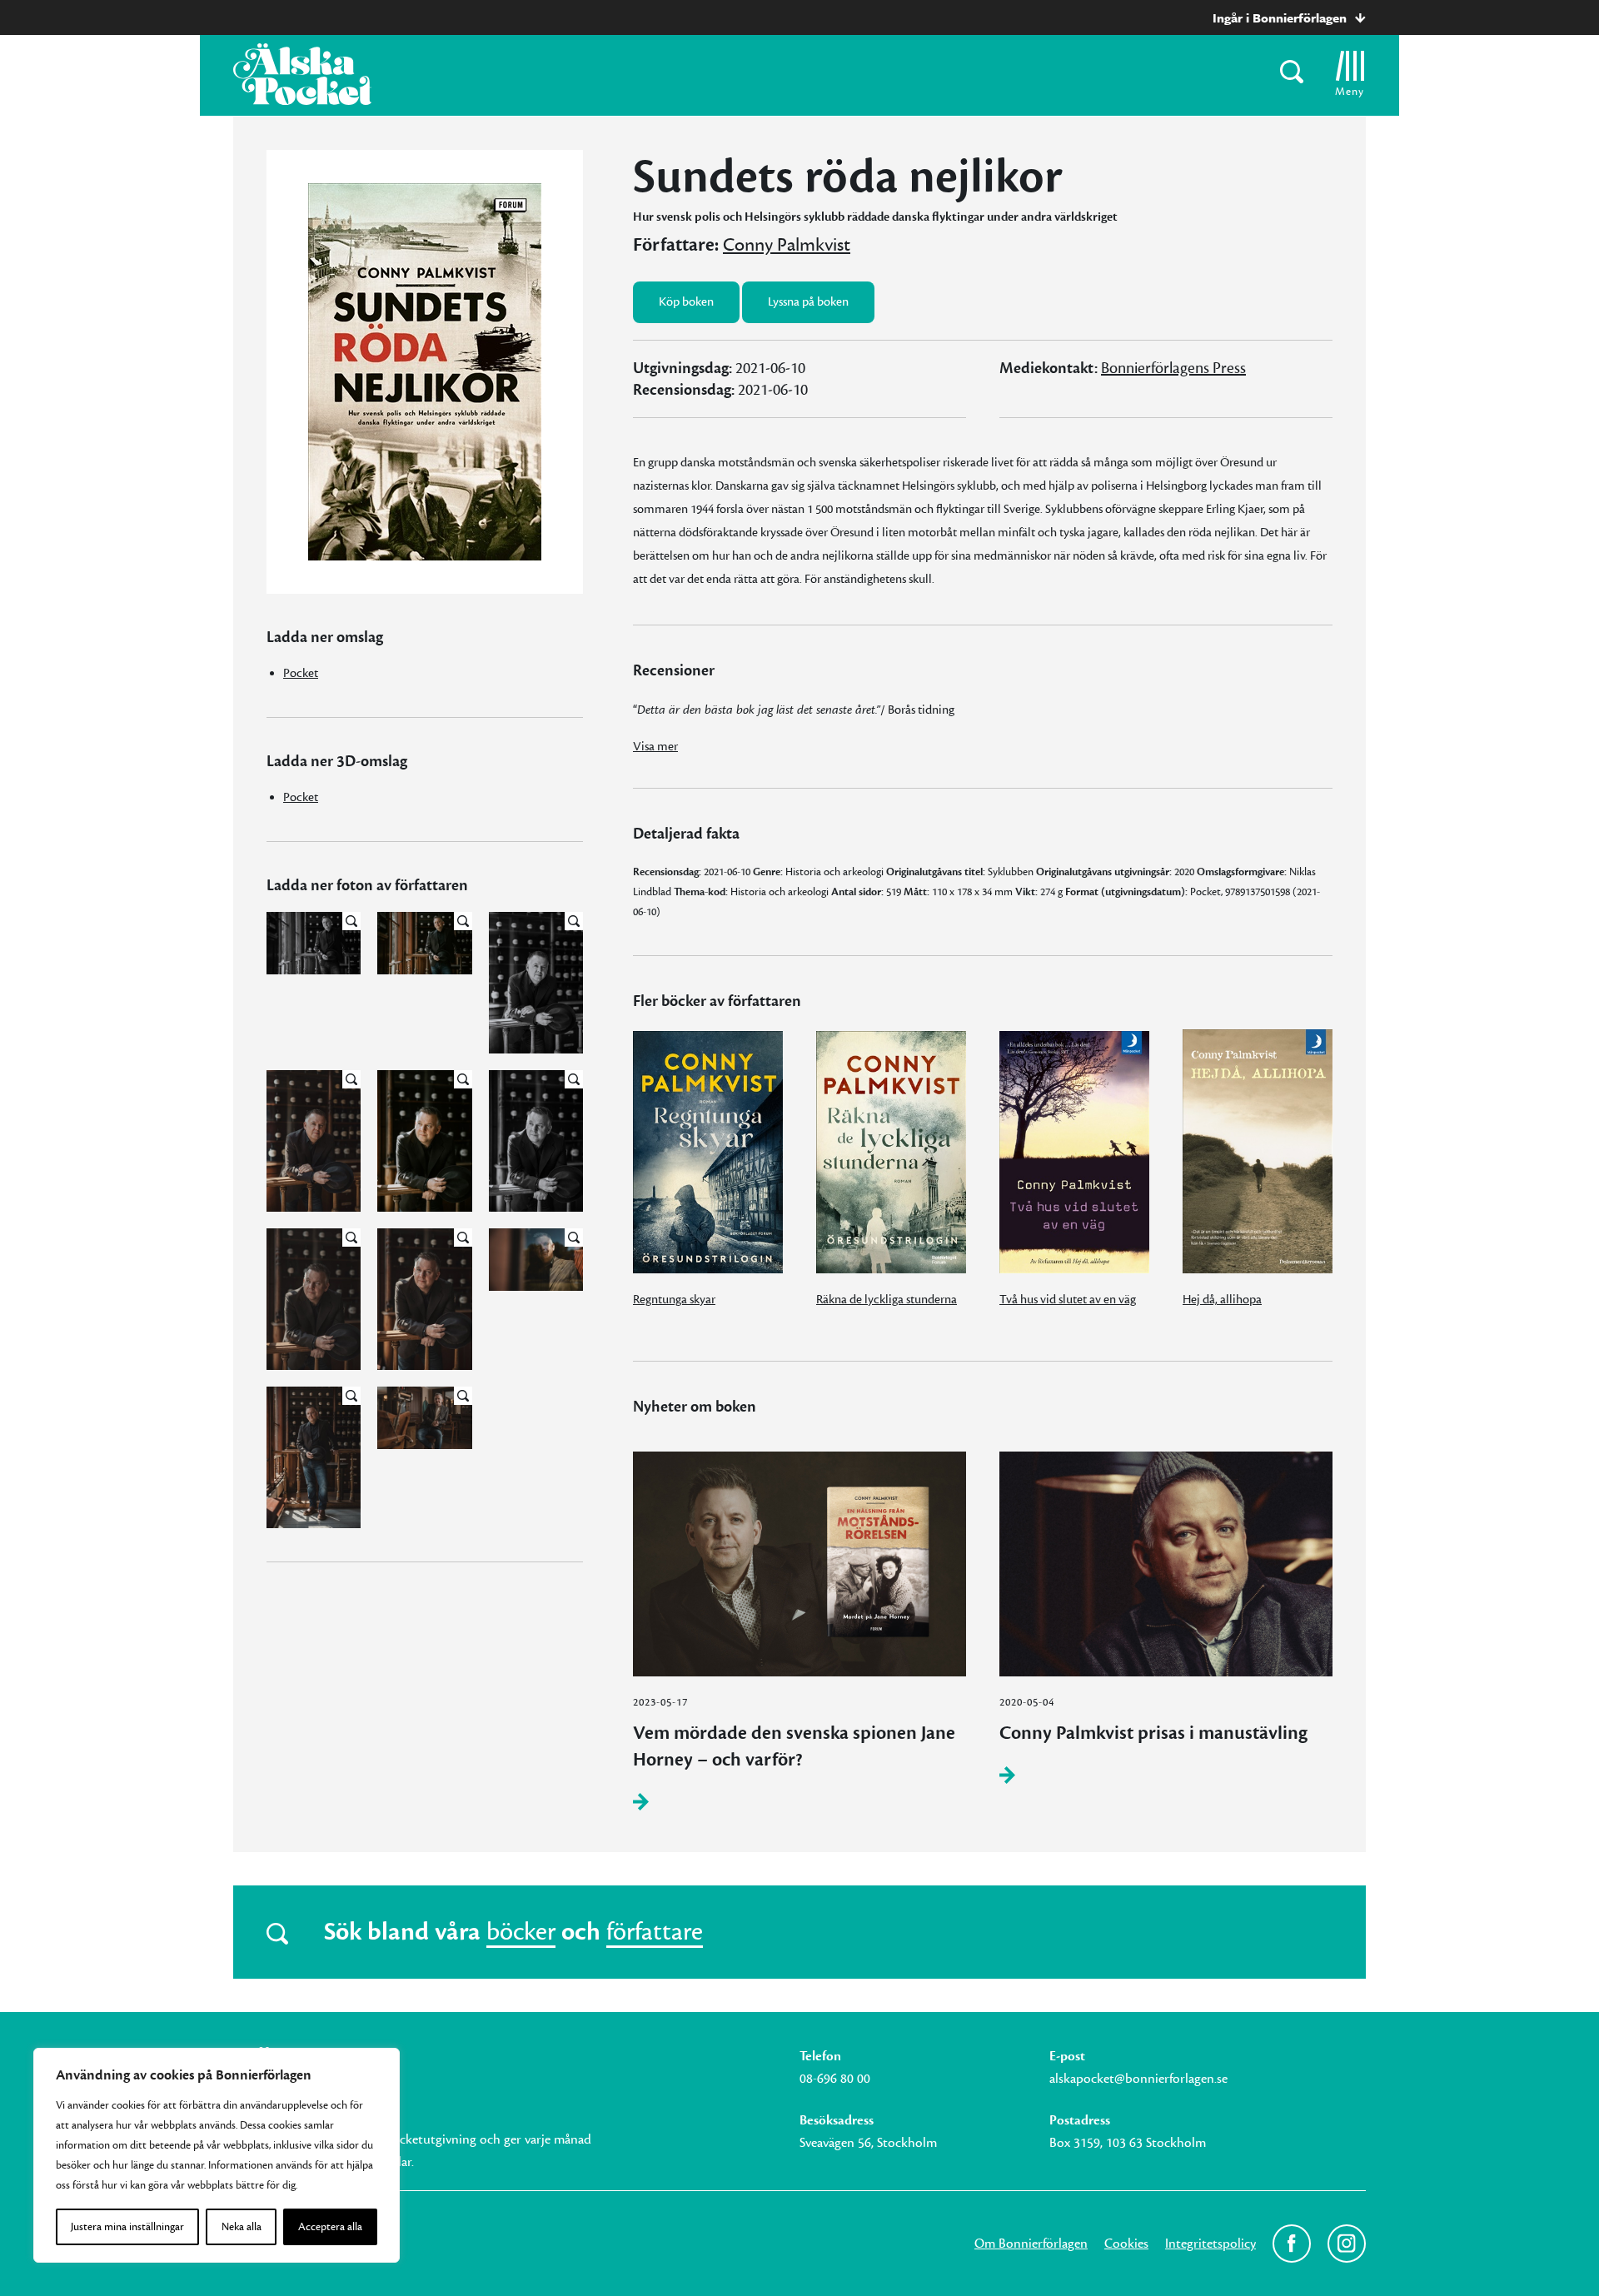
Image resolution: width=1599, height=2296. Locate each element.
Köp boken (686, 302)
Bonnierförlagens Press (1173, 368)
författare (655, 1932)
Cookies (1126, 2244)
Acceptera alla (330, 2227)
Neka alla (242, 2227)
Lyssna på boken (808, 302)
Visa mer (655, 747)
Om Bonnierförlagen (1031, 2244)
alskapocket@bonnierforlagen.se (1138, 2079)
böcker (521, 1932)
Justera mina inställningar (127, 2227)
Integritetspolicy (1210, 2244)
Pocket (301, 673)
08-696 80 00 (835, 2079)
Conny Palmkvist (787, 245)
